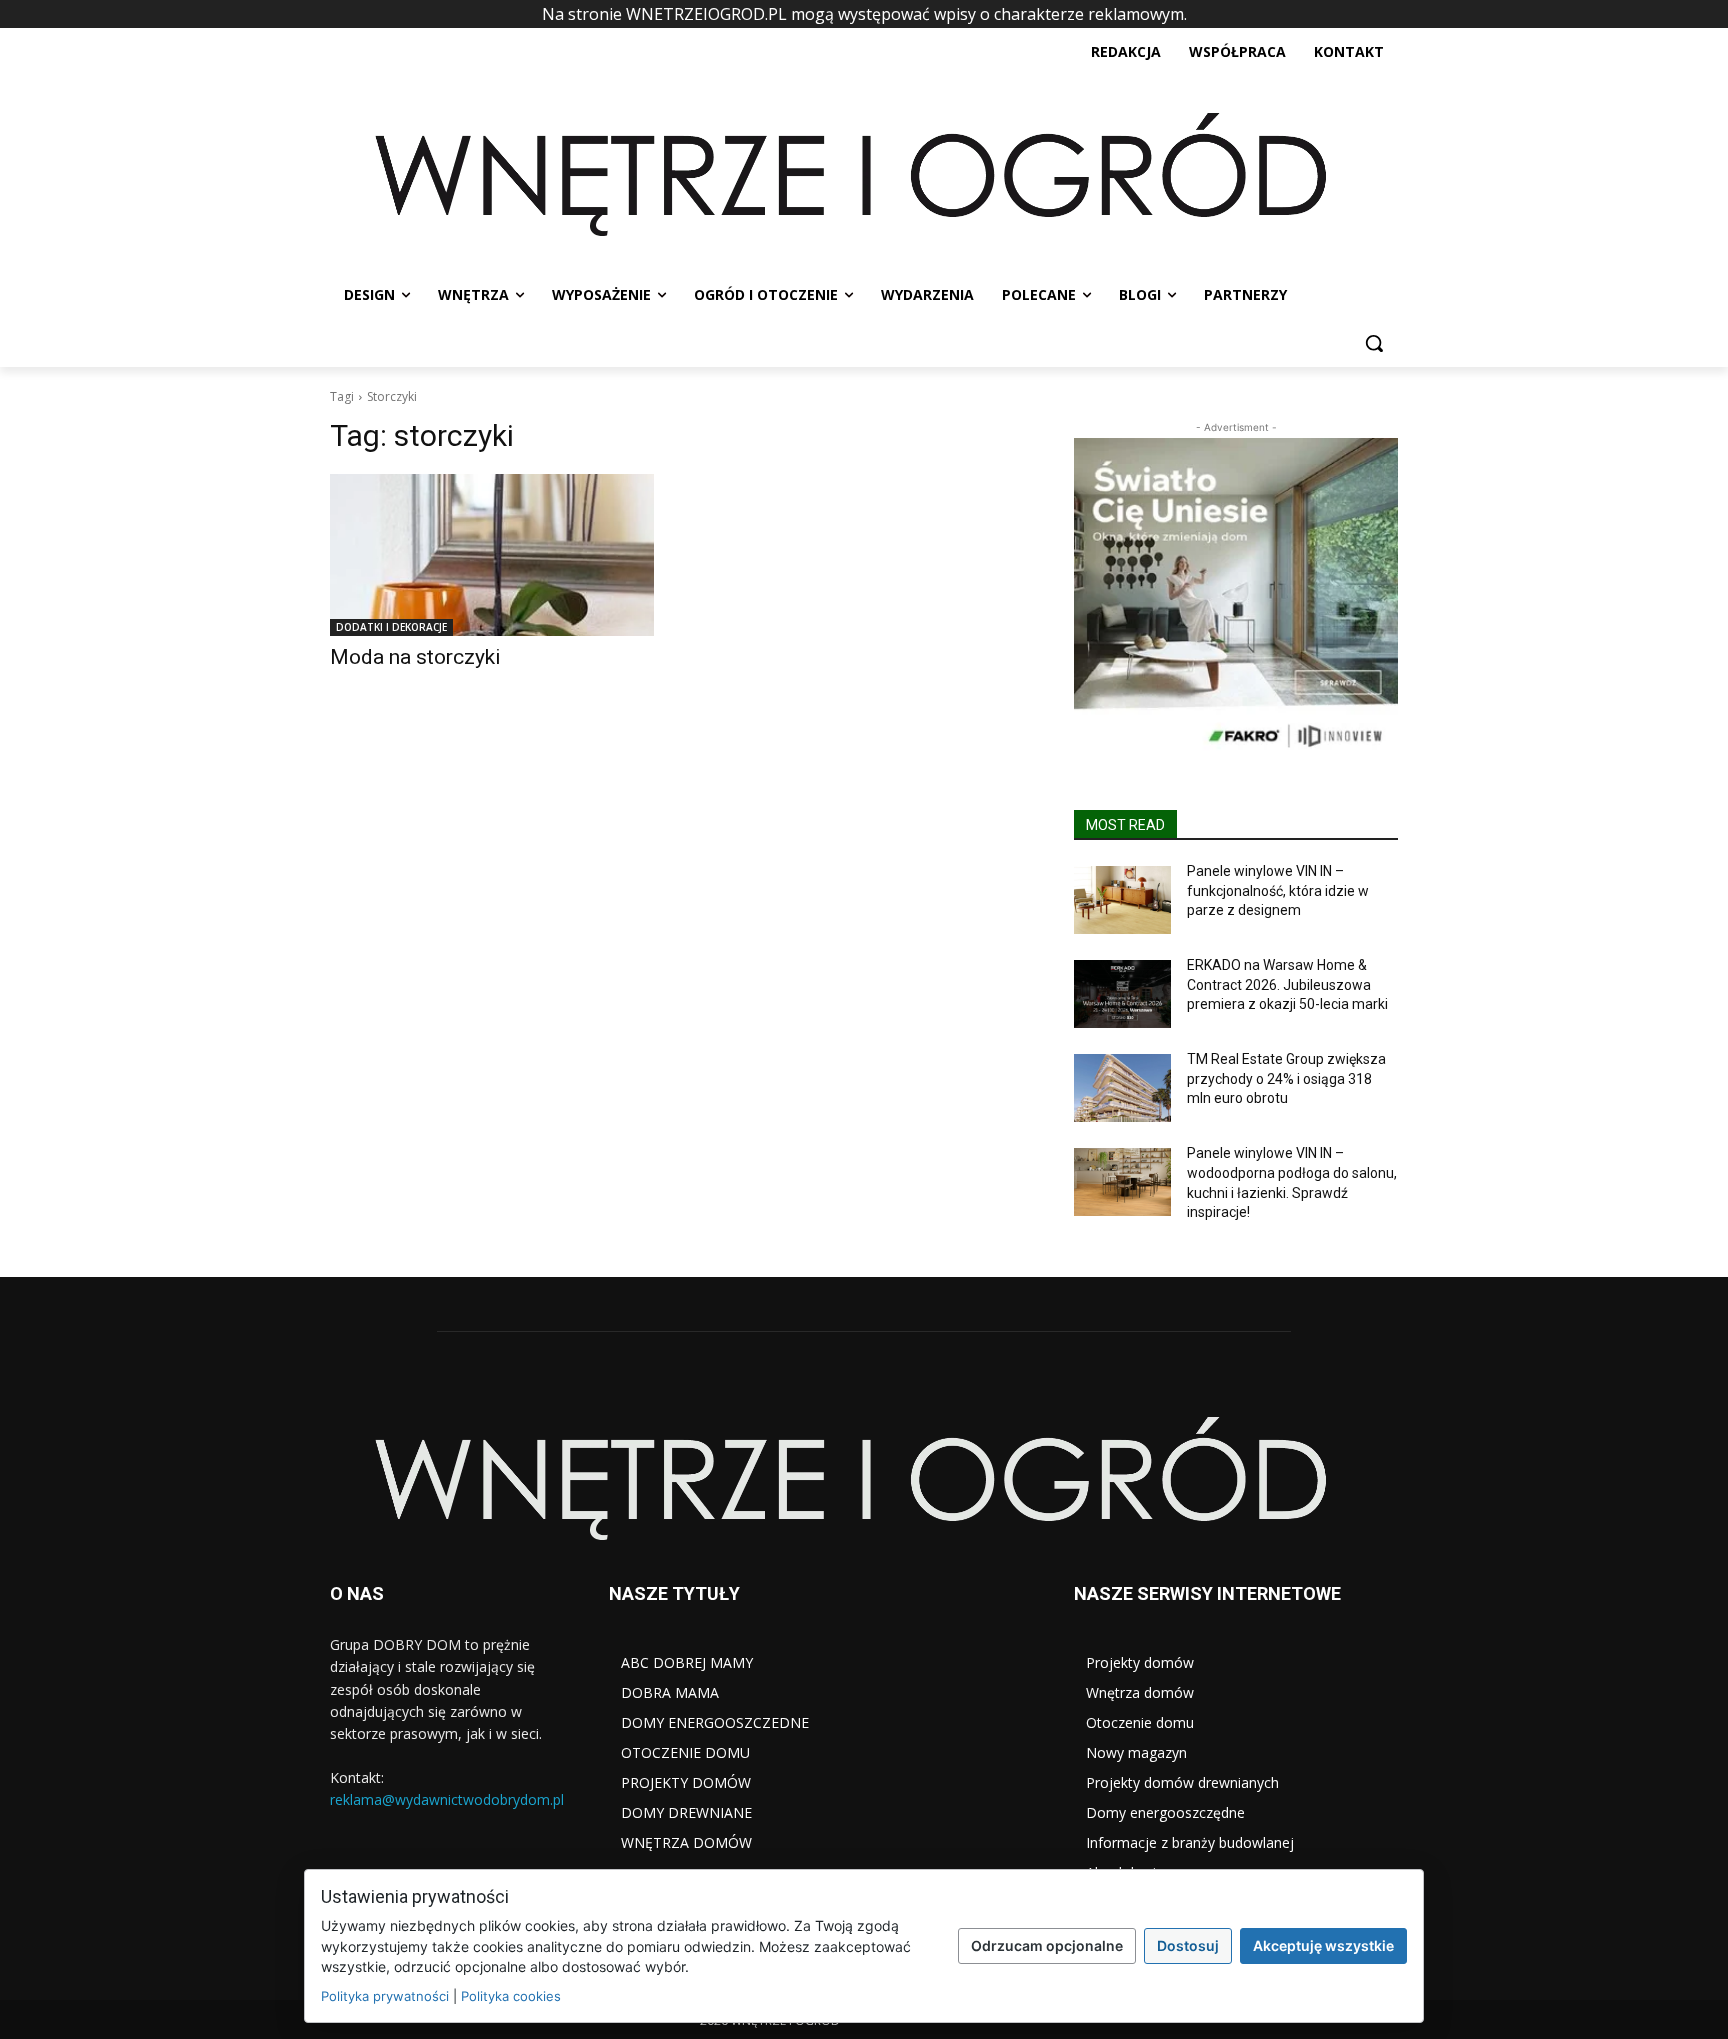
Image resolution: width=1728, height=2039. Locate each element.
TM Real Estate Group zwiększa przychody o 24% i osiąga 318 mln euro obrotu (1286, 1078)
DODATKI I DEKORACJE (391, 627)
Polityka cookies (511, 1996)
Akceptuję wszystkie (1323, 1945)
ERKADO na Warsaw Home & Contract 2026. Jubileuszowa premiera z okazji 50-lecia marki (1287, 984)
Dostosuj (1188, 1945)
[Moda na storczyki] (492, 555)
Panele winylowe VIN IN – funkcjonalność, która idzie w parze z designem (1278, 890)
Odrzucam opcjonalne (1047, 1945)
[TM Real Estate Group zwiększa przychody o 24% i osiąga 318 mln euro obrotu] (1122, 1088)
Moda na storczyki (415, 657)
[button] (1374, 343)
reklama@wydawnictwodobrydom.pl (447, 1799)
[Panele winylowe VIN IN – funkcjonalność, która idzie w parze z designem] (1122, 900)
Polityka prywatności (385, 1996)
